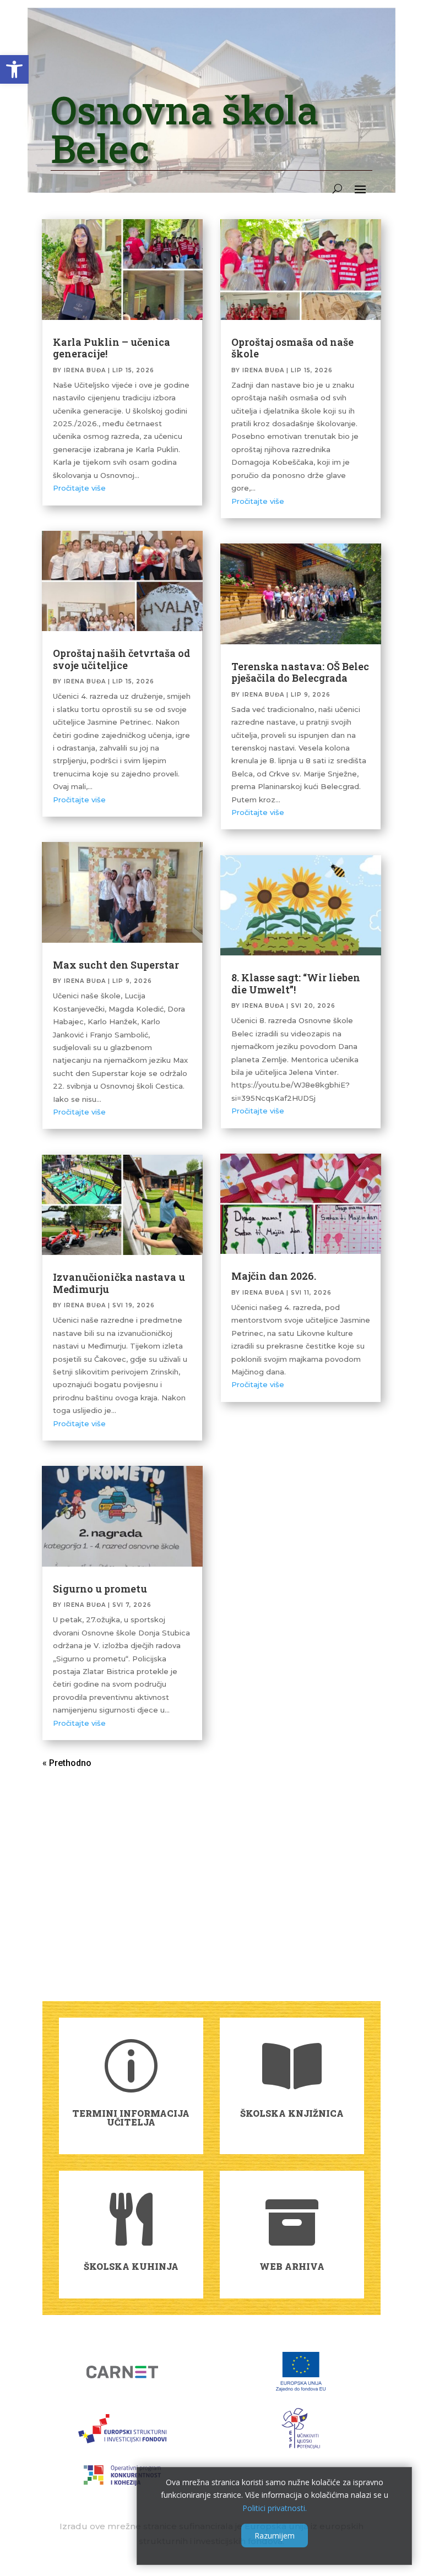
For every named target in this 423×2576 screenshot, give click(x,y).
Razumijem (275, 2536)
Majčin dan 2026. (274, 1276)
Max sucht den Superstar (116, 965)
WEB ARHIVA (292, 2266)
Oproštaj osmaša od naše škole (292, 348)
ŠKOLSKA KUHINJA (131, 2266)
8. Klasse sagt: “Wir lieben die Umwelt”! (296, 983)
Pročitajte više (79, 488)
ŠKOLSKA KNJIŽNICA (292, 2113)
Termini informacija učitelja (131, 2118)
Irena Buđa (85, 370)
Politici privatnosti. (275, 2508)
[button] (14, 69)
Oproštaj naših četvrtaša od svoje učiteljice (121, 659)
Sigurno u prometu (100, 1589)
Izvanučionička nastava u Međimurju (119, 1283)
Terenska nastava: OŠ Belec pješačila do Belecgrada (300, 672)
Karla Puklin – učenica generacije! (112, 348)
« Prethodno (67, 1763)
